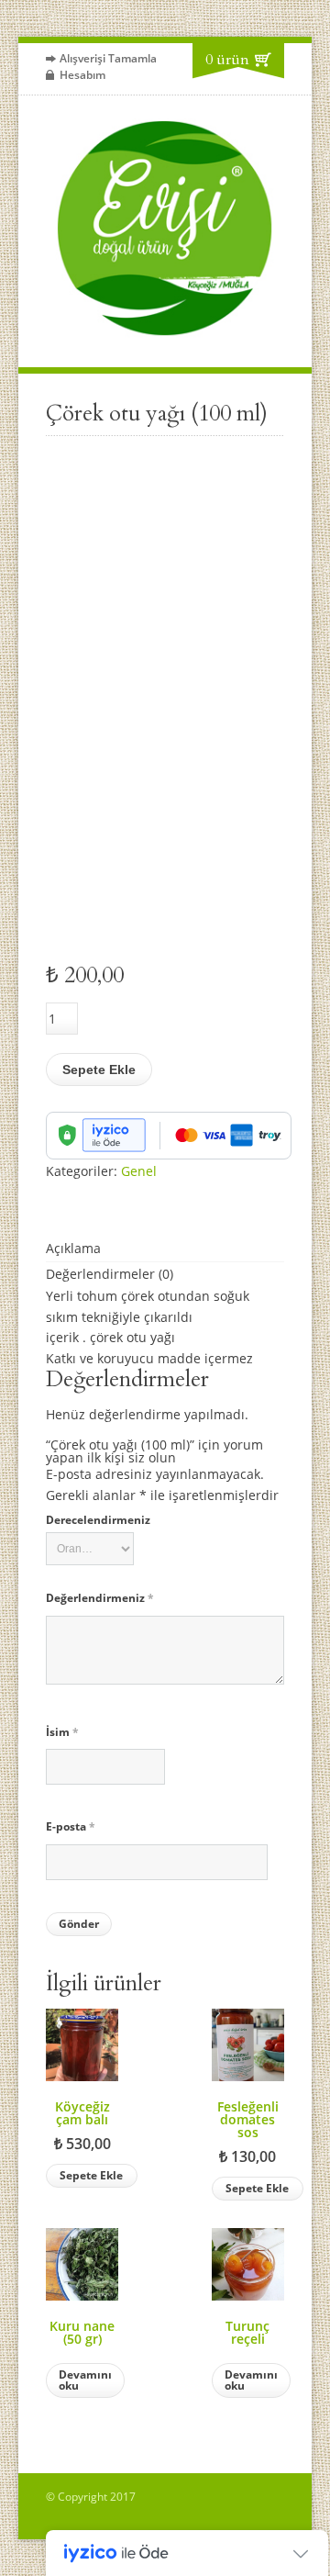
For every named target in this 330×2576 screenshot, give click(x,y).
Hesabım (82, 75)
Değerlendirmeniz (100, 1598)
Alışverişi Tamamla (108, 58)
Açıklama (73, 1248)
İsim (62, 1732)
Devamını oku (85, 2380)
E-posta (71, 1826)
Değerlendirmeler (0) (110, 1274)
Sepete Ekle (99, 1070)
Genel (139, 1171)
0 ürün (227, 60)
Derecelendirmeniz (98, 1520)
